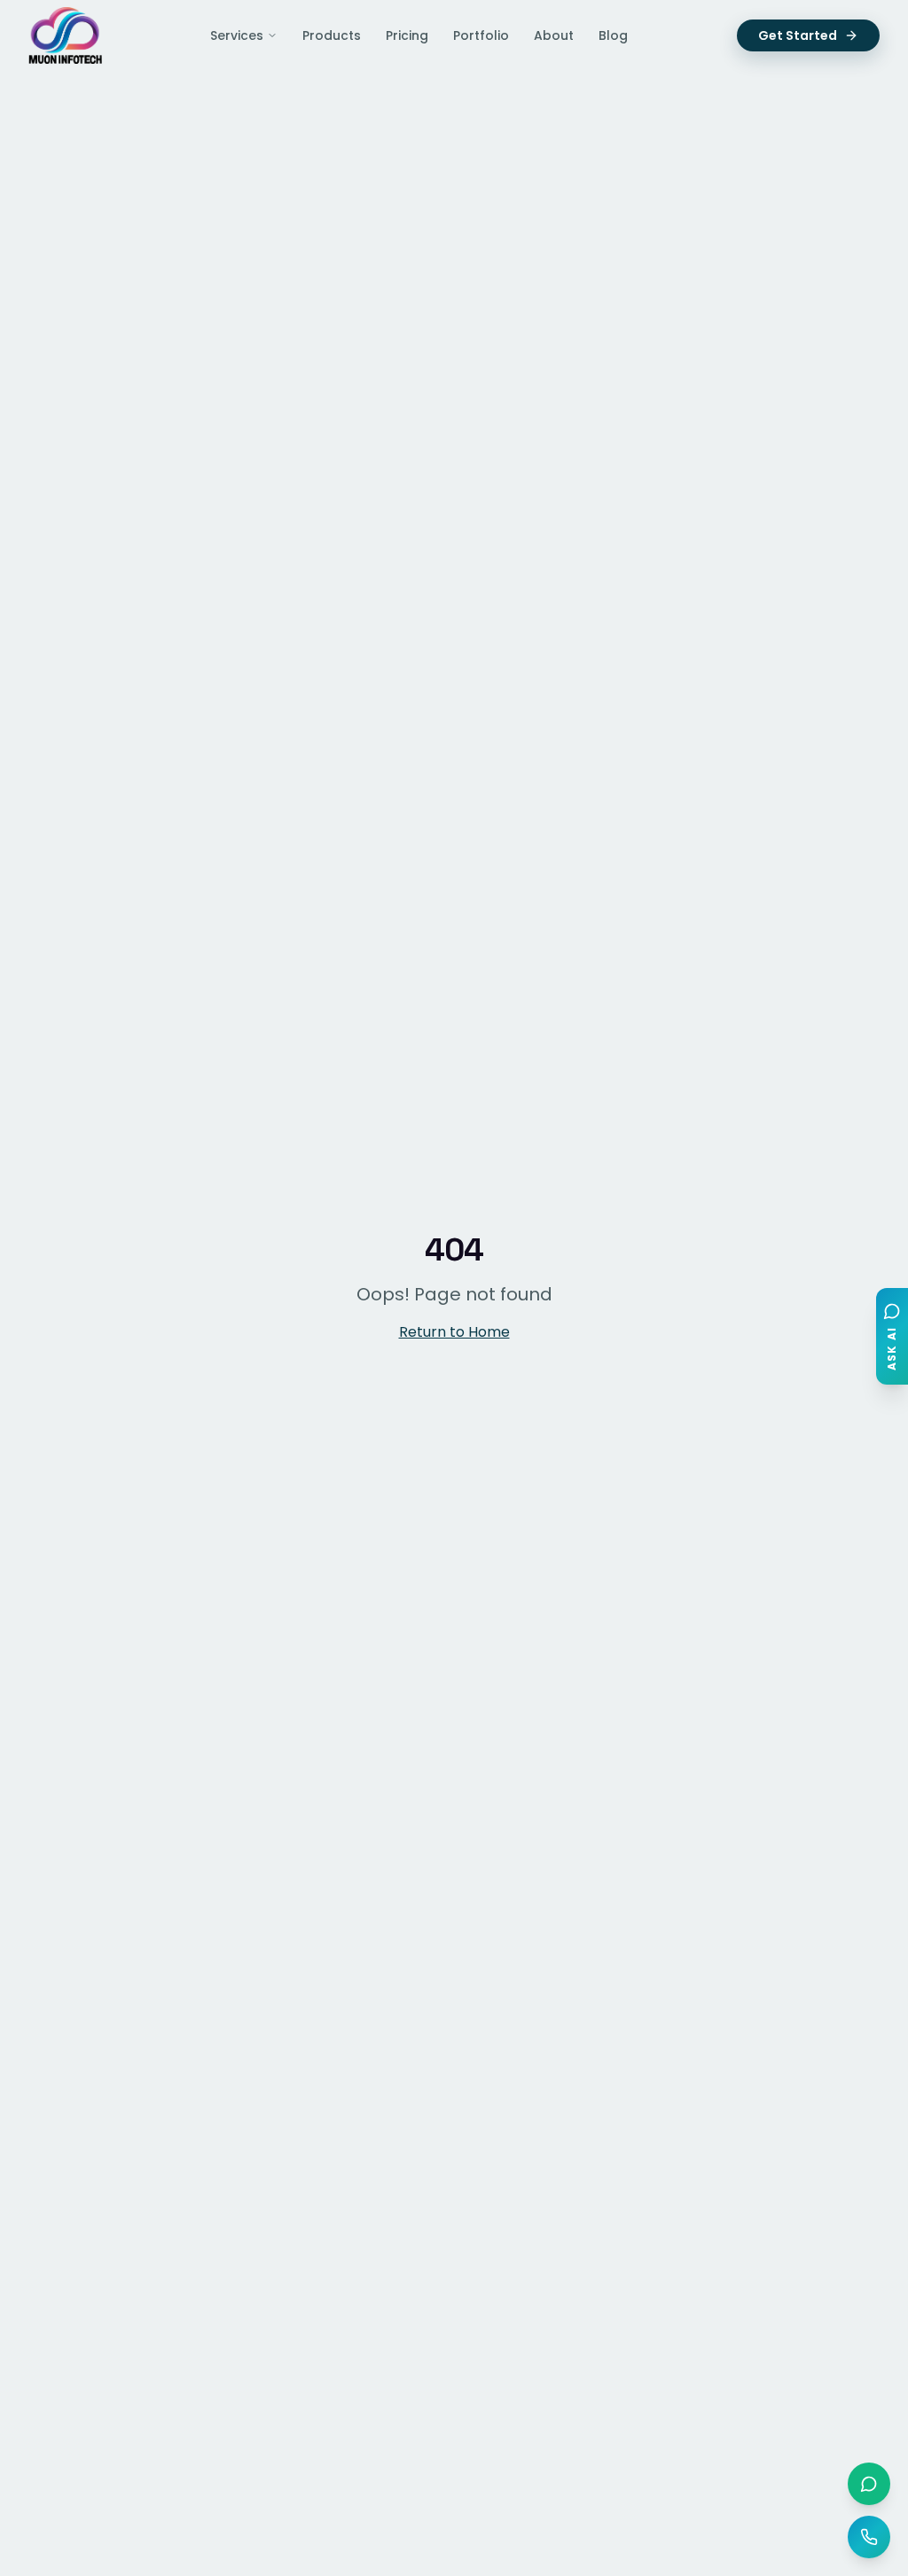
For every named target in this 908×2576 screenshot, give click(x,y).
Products (332, 35)
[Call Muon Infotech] (869, 2537)
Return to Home (454, 1332)
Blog (613, 35)
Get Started (798, 35)
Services (237, 35)
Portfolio (481, 35)
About (554, 35)
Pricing (407, 35)
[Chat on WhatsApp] (869, 2484)
